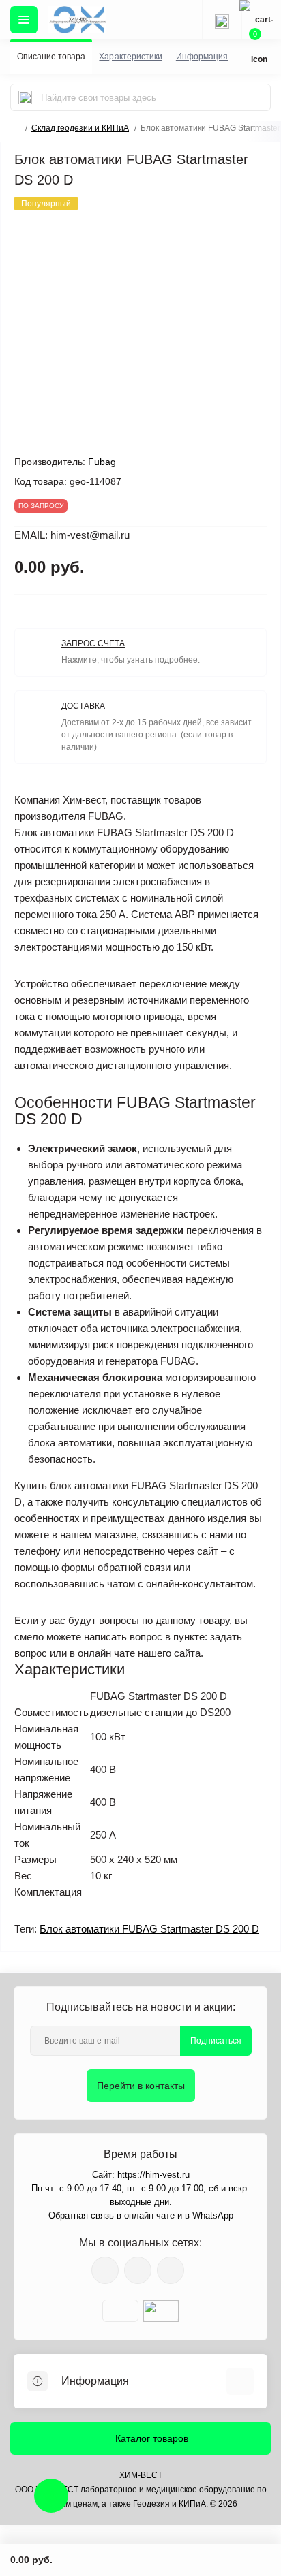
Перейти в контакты (141, 2086)
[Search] (25, 97)
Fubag (102, 462)
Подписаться (216, 2041)
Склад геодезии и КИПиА (80, 128)
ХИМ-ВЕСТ (141, 2475)
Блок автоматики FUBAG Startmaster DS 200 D (149, 1929)
